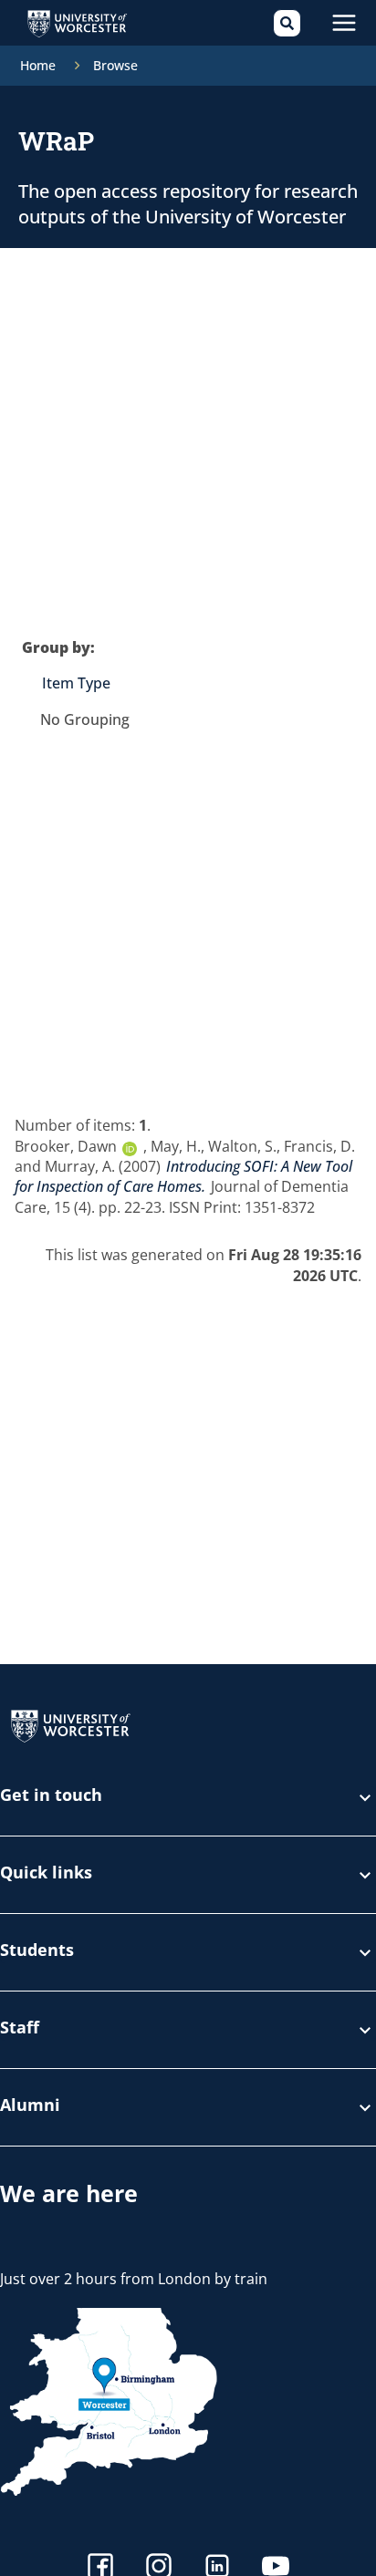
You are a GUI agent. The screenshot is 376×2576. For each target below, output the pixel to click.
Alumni (30, 2106)
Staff (20, 2028)
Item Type (76, 683)
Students (37, 1951)
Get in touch (51, 1796)
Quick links (46, 1873)
